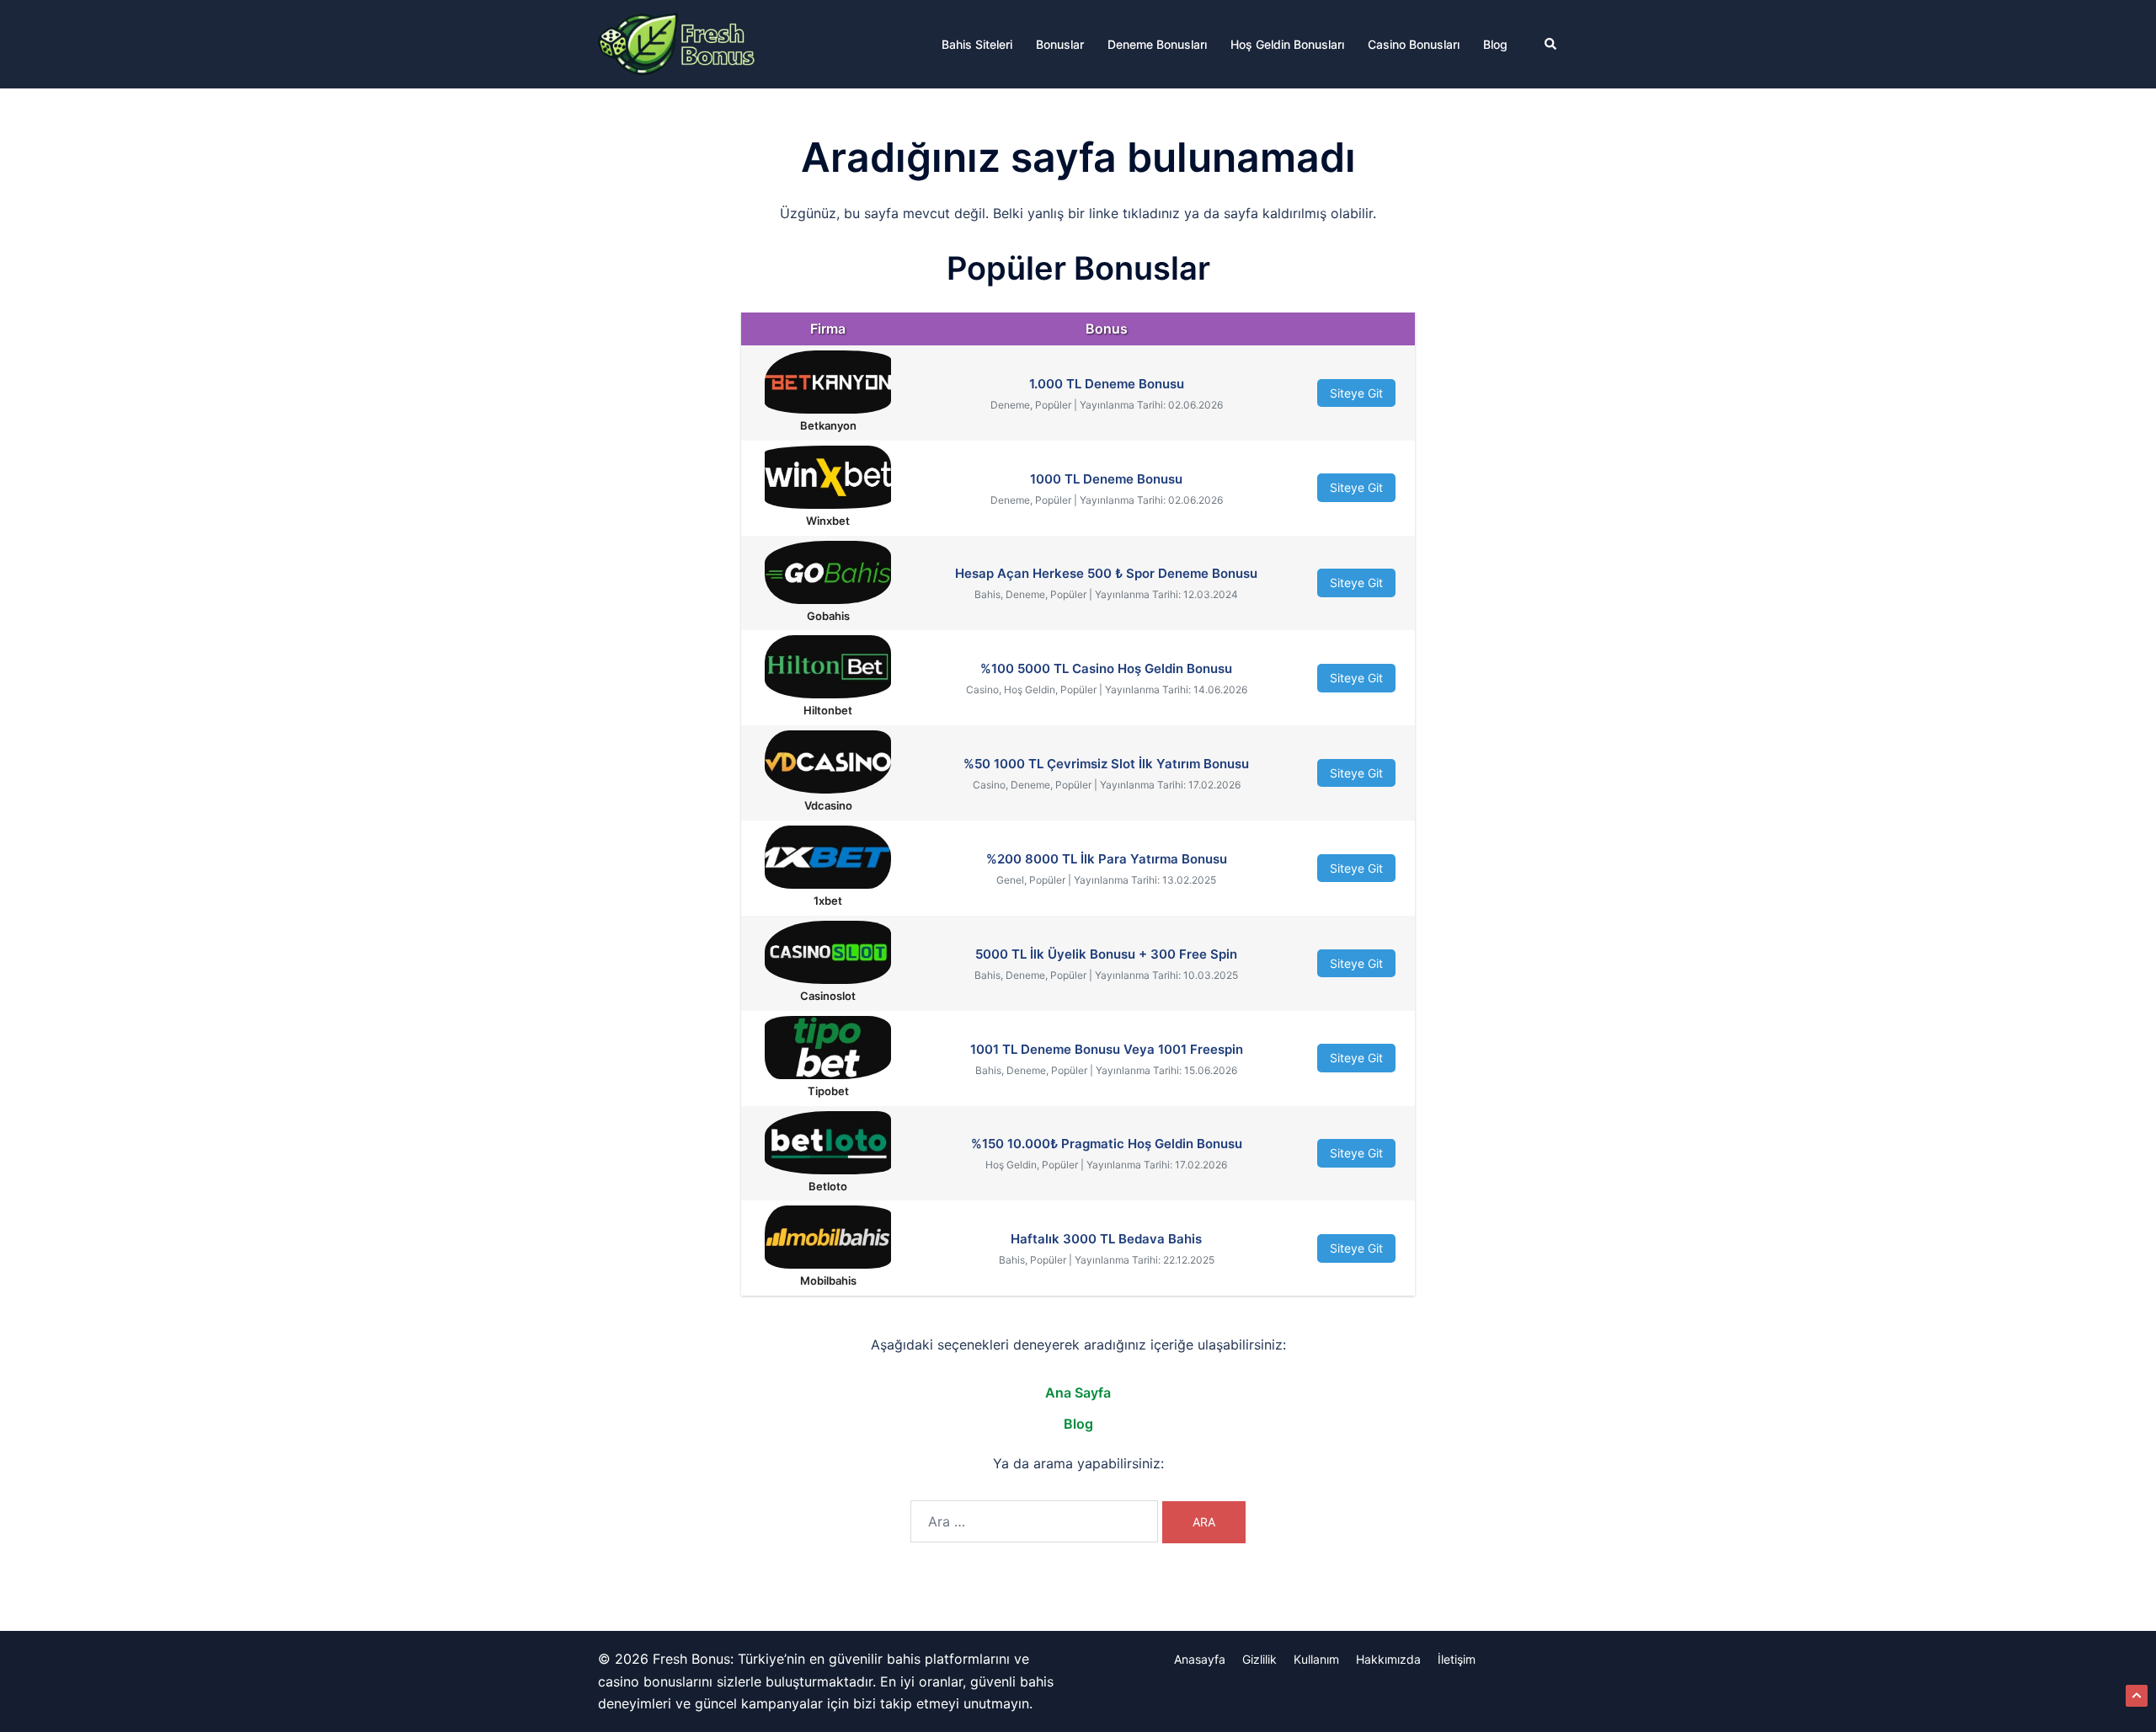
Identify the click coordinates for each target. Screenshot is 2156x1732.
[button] (1551, 44)
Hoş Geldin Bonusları (1287, 44)
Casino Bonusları (1414, 44)
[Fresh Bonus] (677, 43)
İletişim (1457, 1659)
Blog (1495, 44)
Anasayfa (1200, 1659)
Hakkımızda (1388, 1659)
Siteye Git (1356, 393)
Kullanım (1316, 1659)
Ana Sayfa (1078, 1393)
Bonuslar (1060, 44)
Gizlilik (1259, 1659)
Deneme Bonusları (1157, 44)
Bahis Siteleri (977, 44)
